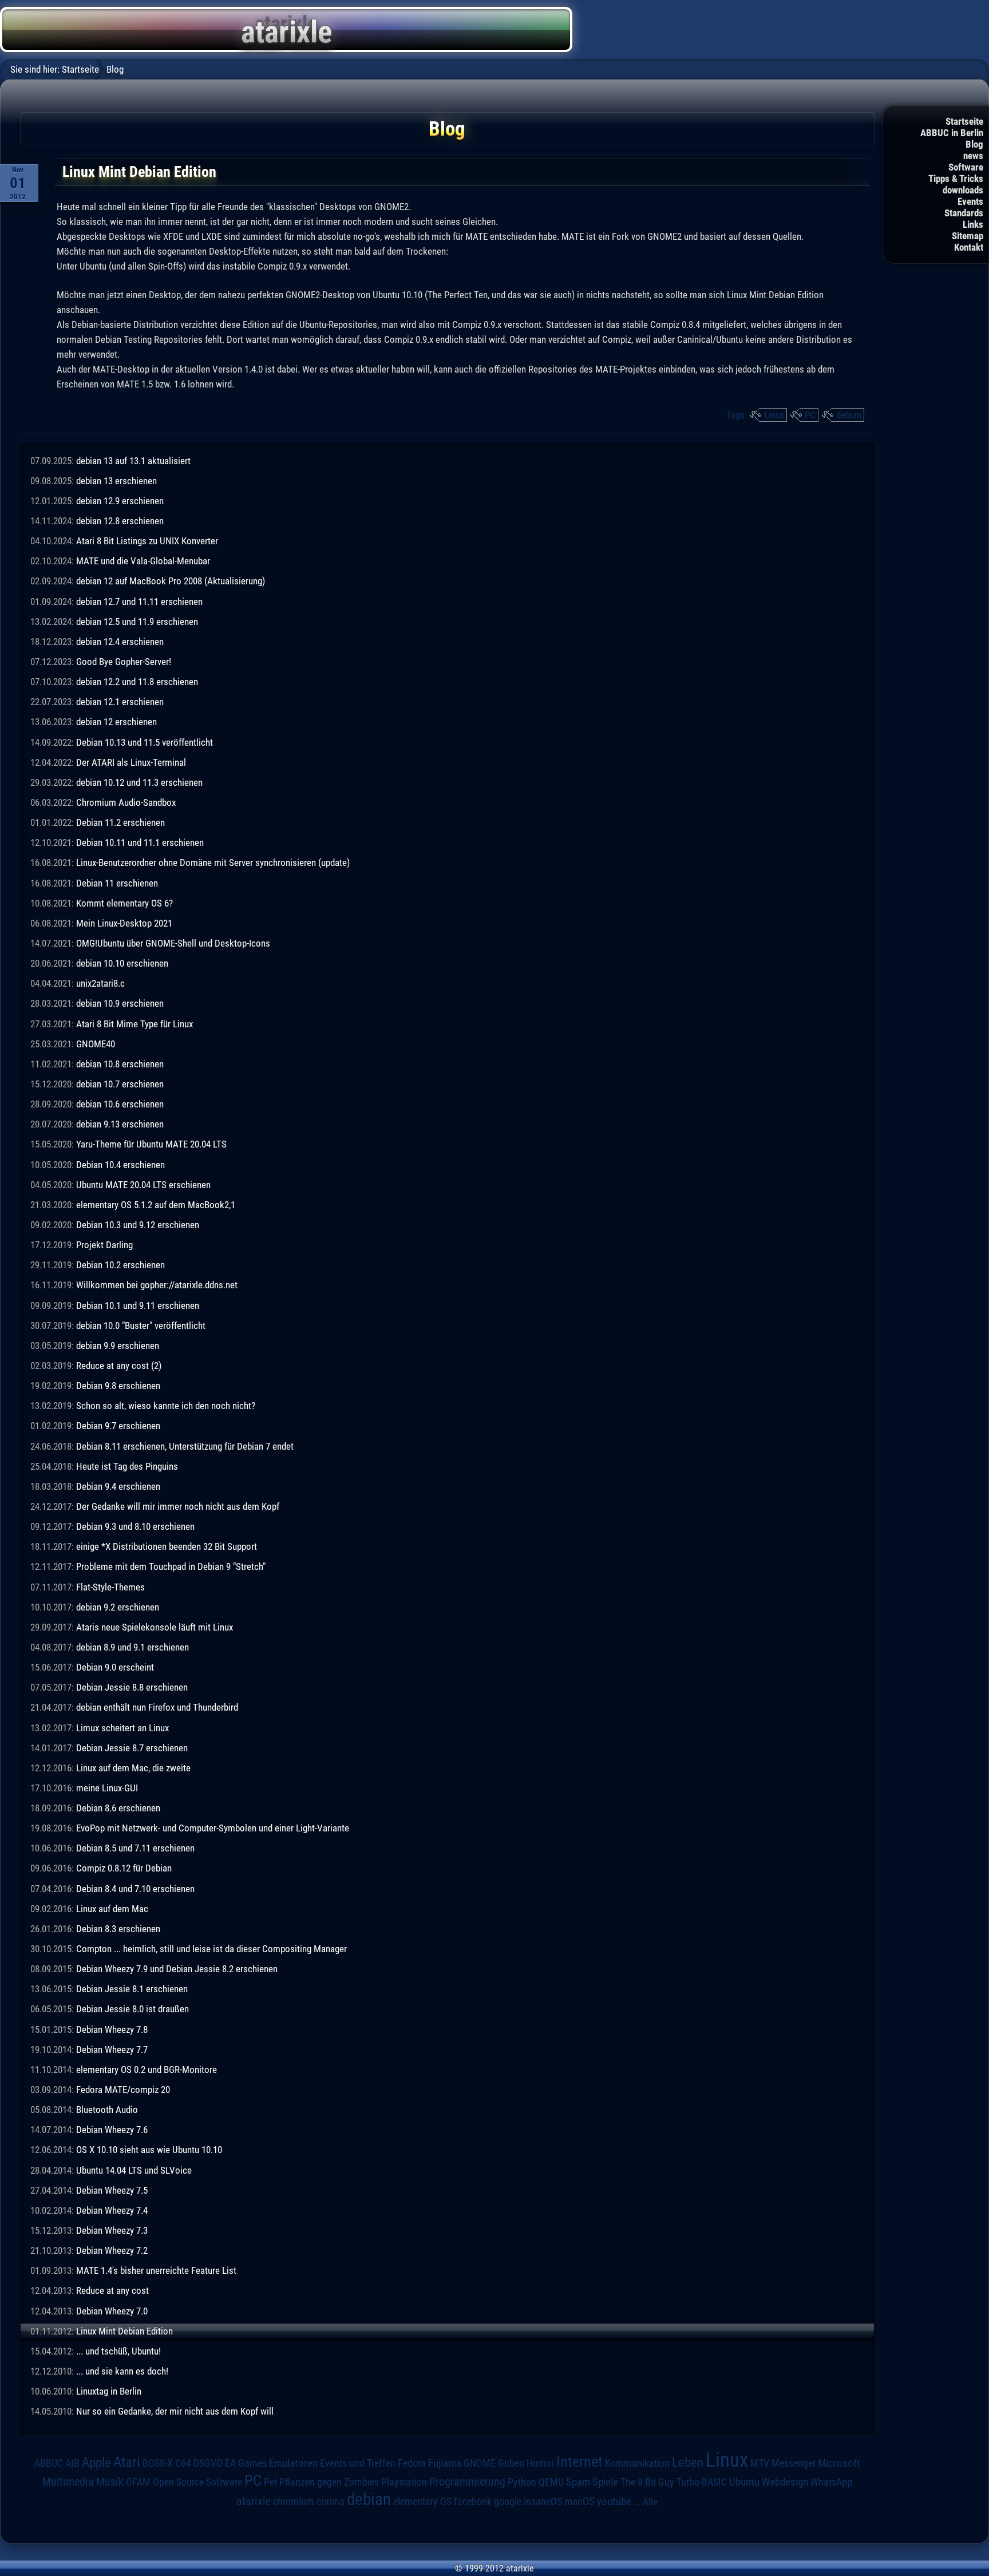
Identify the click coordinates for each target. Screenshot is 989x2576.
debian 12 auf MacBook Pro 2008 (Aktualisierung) (171, 581)
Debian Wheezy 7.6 (112, 2130)
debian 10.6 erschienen (120, 1104)
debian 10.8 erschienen (120, 1064)
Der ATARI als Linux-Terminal (131, 762)
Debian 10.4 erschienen (120, 1165)
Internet (579, 2462)
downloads (963, 190)
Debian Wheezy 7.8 (112, 2029)
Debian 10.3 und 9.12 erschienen (138, 1225)
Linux (774, 415)
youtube (614, 2501)
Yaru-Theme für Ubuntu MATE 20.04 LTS (151, 1144)
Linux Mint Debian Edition (124, 2331)
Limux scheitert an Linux (122, 1728)
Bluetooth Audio (107, 2110)
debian (849, 415)
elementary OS (422, 2501)
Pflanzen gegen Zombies (329, 2482)
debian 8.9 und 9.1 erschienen (132, 1647)
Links (973, 224)
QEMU (551, 2482)
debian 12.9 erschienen (120, 501)
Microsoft (839, 2463)
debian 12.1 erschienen (120, 702)
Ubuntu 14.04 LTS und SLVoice (134, 2170)
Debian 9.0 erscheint (115, 1667)
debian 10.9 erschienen (120, 1003)
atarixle (254, 2501)
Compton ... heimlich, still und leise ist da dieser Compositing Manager (211, 1949)
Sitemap (968, 236)
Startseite (964, 121)
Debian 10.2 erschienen (120, 1265)
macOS (579, 2501)
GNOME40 (96, 1044)
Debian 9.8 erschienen (118, 1386)
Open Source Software (197, 2482)
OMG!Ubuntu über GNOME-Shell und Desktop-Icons (173, 943)
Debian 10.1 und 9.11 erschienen (138, 1305)
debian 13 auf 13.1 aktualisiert (133, 461)
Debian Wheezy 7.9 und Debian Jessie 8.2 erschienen (177, 1969)
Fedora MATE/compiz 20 (123, 2090)
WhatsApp (831, 2482)
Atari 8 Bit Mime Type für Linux (134, 1024)
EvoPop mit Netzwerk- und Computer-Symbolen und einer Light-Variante (213, 1828)
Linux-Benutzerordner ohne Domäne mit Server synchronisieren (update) (213, 862)
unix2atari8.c (100, 983)
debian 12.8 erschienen (120, 521)
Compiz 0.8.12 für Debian (124, 1868)
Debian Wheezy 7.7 (112, 2049)
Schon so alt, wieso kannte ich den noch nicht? (166, 1406)
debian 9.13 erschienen (120, 1124)
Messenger (794, 2463)
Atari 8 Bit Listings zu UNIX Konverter (147, 541)
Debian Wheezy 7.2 (112, 2250)
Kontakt (969, 247)
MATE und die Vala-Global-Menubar (143, 561)
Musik (110, 2482)
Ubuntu (744, 2482)
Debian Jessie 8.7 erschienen (132, 1748)
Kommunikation (637, 2463)
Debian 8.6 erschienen (118, 1808)
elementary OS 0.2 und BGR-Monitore (147, 2069)
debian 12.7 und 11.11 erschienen (139, 602)
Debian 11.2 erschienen (120, 822)
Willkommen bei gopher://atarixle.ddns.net (157, 1285)
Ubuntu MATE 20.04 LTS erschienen (143, 1185)
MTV (760, 2463)
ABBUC (49, 2463)
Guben (511, 2463)
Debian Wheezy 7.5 (112, 2190)
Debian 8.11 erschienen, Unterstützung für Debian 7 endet (185, 1446)
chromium (294, 2502)
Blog (974, 144)
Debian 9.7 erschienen (118, 1426)
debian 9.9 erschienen (118, 1346)
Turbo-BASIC (702, 2482)
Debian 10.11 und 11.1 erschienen (140, 842)
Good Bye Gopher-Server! (124, 662)
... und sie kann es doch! (122, 2371)
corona (331, 2502)
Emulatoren (293, 2463)
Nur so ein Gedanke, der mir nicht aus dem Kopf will (175, 2411)
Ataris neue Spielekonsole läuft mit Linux (155, 1627)
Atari (127, 2462)
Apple (96, 2462)
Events (970, 201)
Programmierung (467, 2482)
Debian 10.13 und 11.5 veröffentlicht (145, 742)
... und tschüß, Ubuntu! (118, 2351)
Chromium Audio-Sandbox (126, 802)
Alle (650, 2502)
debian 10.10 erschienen (122, 963)
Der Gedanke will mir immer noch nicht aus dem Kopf (178, 1506)
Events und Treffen (358, 2463)
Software (966, 167)
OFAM (138, 2482)
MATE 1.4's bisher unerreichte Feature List (156, 2270)
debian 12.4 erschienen (120, 642)
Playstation (404, 2482)
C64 (183, 2463)
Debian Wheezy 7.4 (112, 2210)
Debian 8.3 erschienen (118, 1929)
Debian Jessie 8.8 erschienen (132, 1687)
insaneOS (543, 2502)
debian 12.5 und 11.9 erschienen (137, 622)
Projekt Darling (104, 1245)
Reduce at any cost (112, 2290)
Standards (964, 213)
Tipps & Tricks (956, 179)
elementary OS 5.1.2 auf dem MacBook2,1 (156, 1205)
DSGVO (208, 2463)
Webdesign (785, 2482)
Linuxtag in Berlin (109, 2391)
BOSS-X (158, 2463)
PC (810, 415)
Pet (270, 2482)
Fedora (412, 2463)
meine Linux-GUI (107, 1788)
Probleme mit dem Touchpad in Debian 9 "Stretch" (171, 1566)
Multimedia (68, 2482)
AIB (72, 2463)
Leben (688, 2462)
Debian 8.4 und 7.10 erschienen (135, 1889)
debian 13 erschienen (116, 481)
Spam (578, 2482)
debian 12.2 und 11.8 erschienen (137, 682)
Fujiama (445, 2463)
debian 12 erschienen (116, 722)
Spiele (605, 2482)
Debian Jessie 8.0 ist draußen (132, 2009)
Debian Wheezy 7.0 (112, 2311)
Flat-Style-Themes (110, 1587)
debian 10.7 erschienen (120, 1084)
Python (522, 2482)
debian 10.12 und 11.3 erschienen (139, 782)
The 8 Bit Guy (647, 2482)
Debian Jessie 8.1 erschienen (132, 1989)
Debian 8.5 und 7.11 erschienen (135, 1848)
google (508, 2502)
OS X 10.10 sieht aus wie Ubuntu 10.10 (149, 2150)
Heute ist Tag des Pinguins (127, 1466)
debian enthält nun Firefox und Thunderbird (157, 1707)
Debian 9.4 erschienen (118, 1486)
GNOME (480, 2463)
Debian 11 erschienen (117, 883)
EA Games (246, 2463)
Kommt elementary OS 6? (124, 903)
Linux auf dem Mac (112, 1909)
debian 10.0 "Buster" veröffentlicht (141, 1325)
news (973, 156)
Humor (540, 2463)
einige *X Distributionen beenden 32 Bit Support (167, 1546)
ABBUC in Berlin (952, 133)
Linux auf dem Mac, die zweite (133, 1768)
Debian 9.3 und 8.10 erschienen (135, 1526)
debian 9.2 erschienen (118, 1607)
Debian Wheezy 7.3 (112, 2230)
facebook (473, 2502)
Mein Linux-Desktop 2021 (124, 923)
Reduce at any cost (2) (119, 1366)
